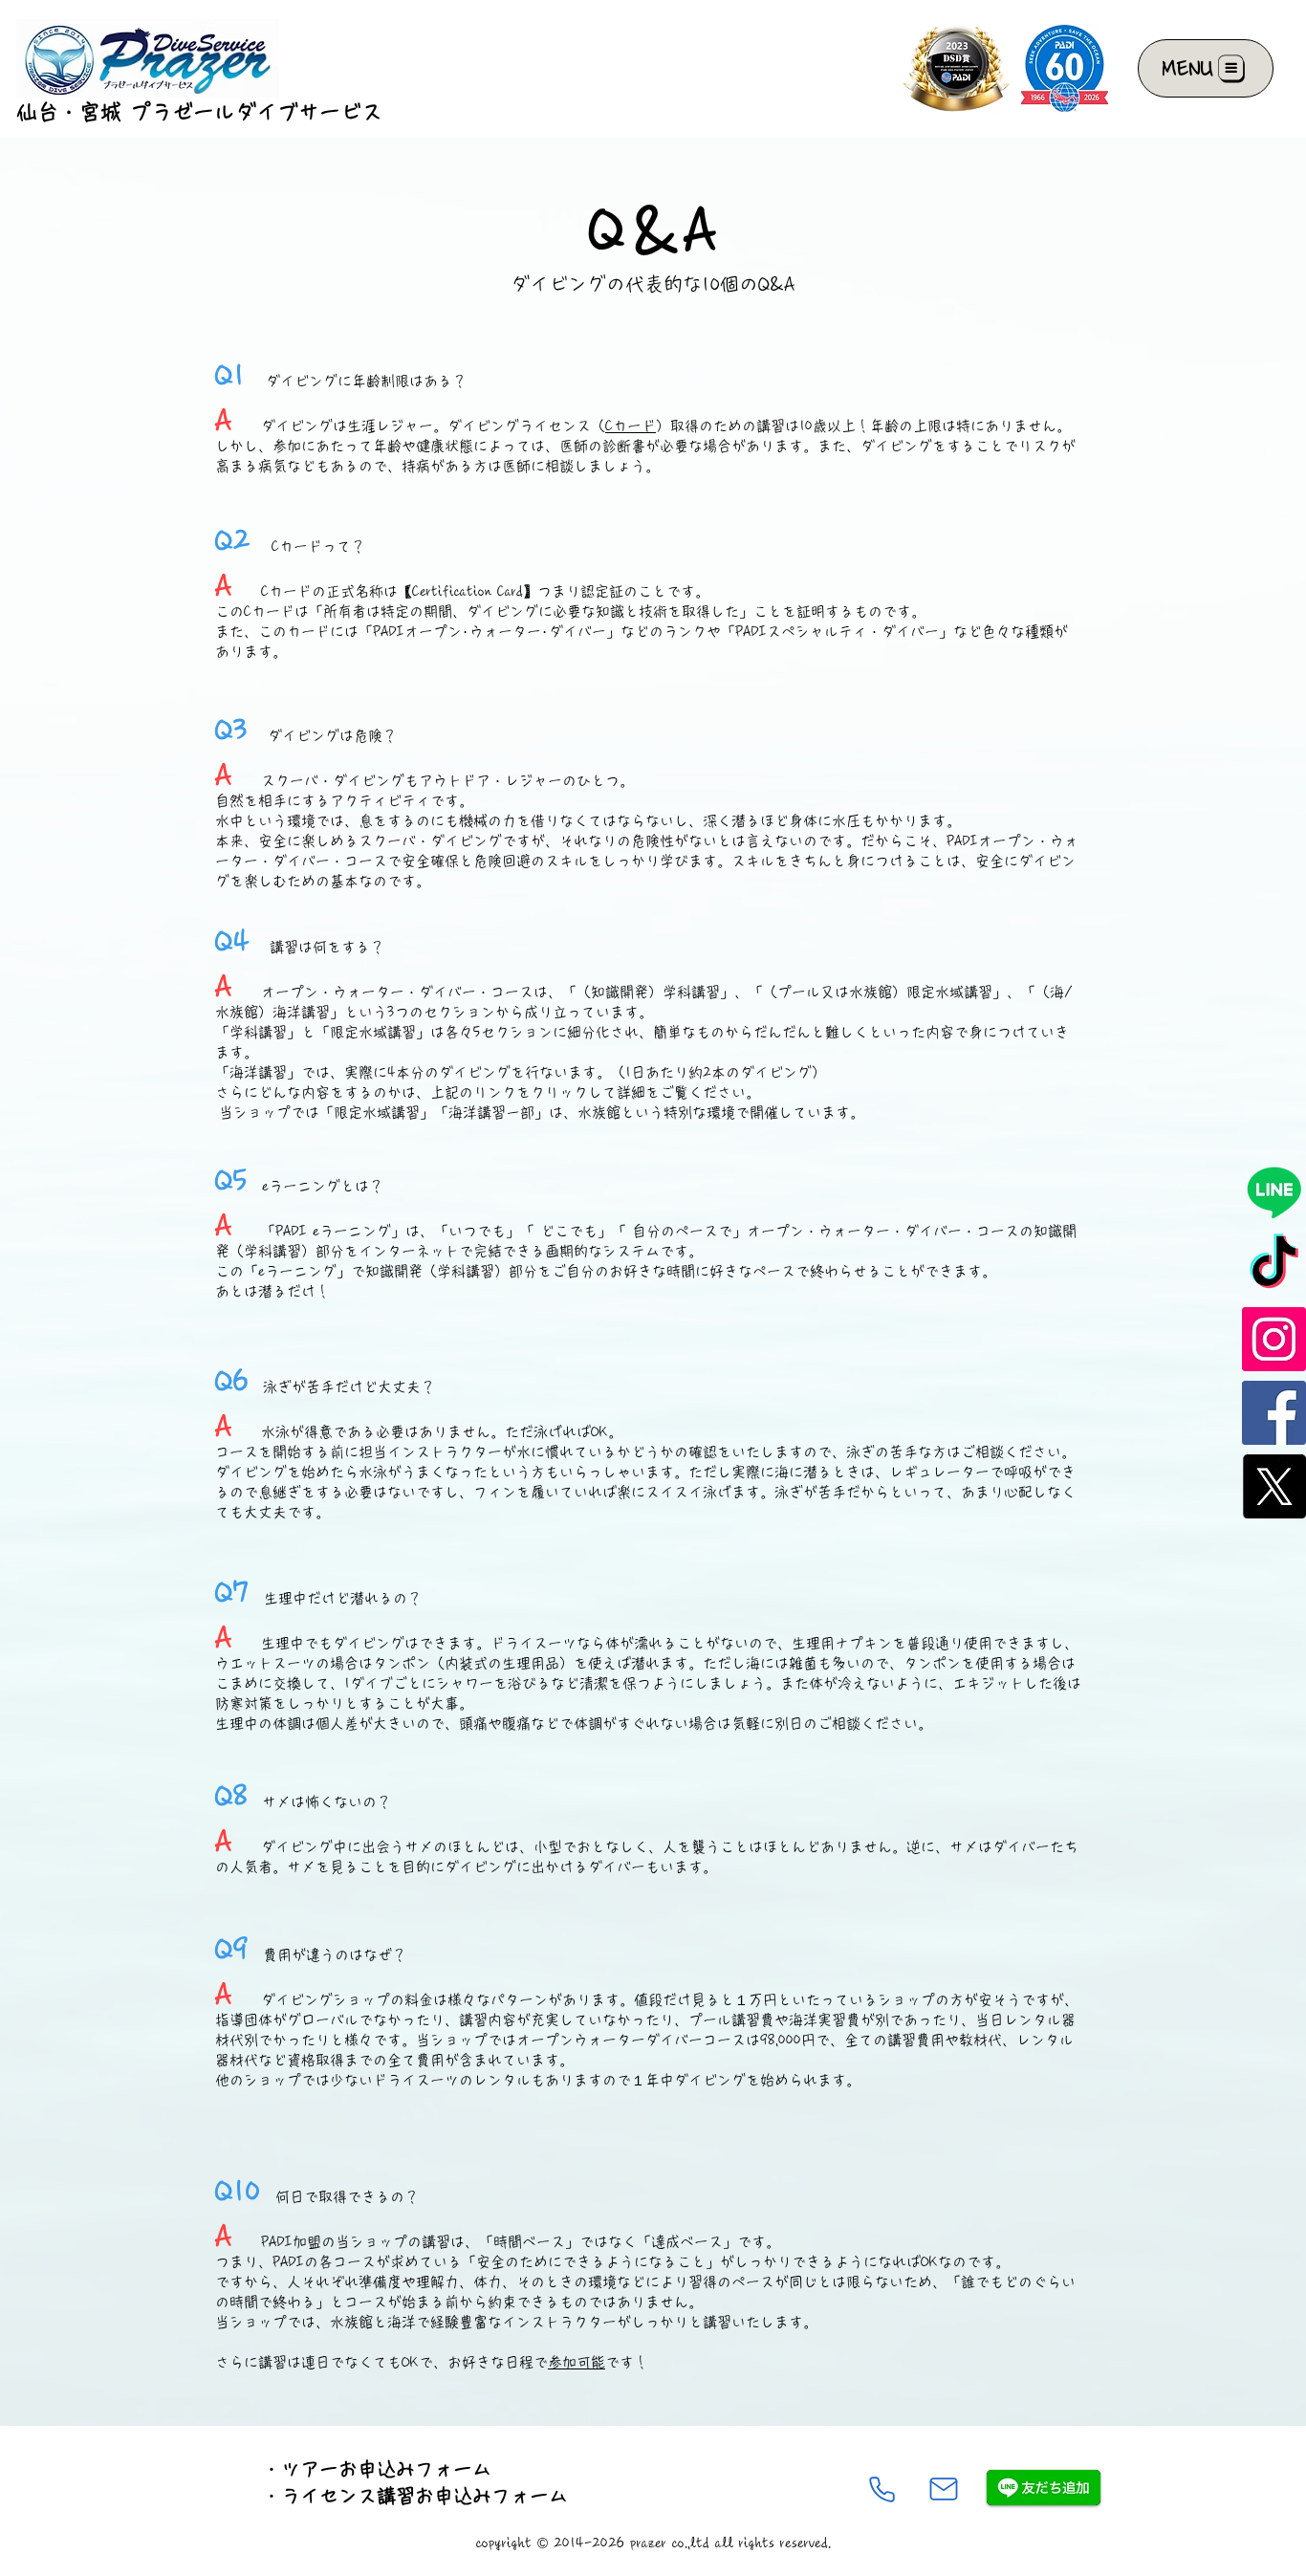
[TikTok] (1274, 1266)
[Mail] (944, 2489)
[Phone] (882, 2489)
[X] (1274, 1486)
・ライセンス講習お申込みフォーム (415, 2496)
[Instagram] (1274, 1339)
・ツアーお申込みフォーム (377, 2469)
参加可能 (577, 2362)
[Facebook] (1274, 1413)
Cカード (631, 426)
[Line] (1274, 1192)
